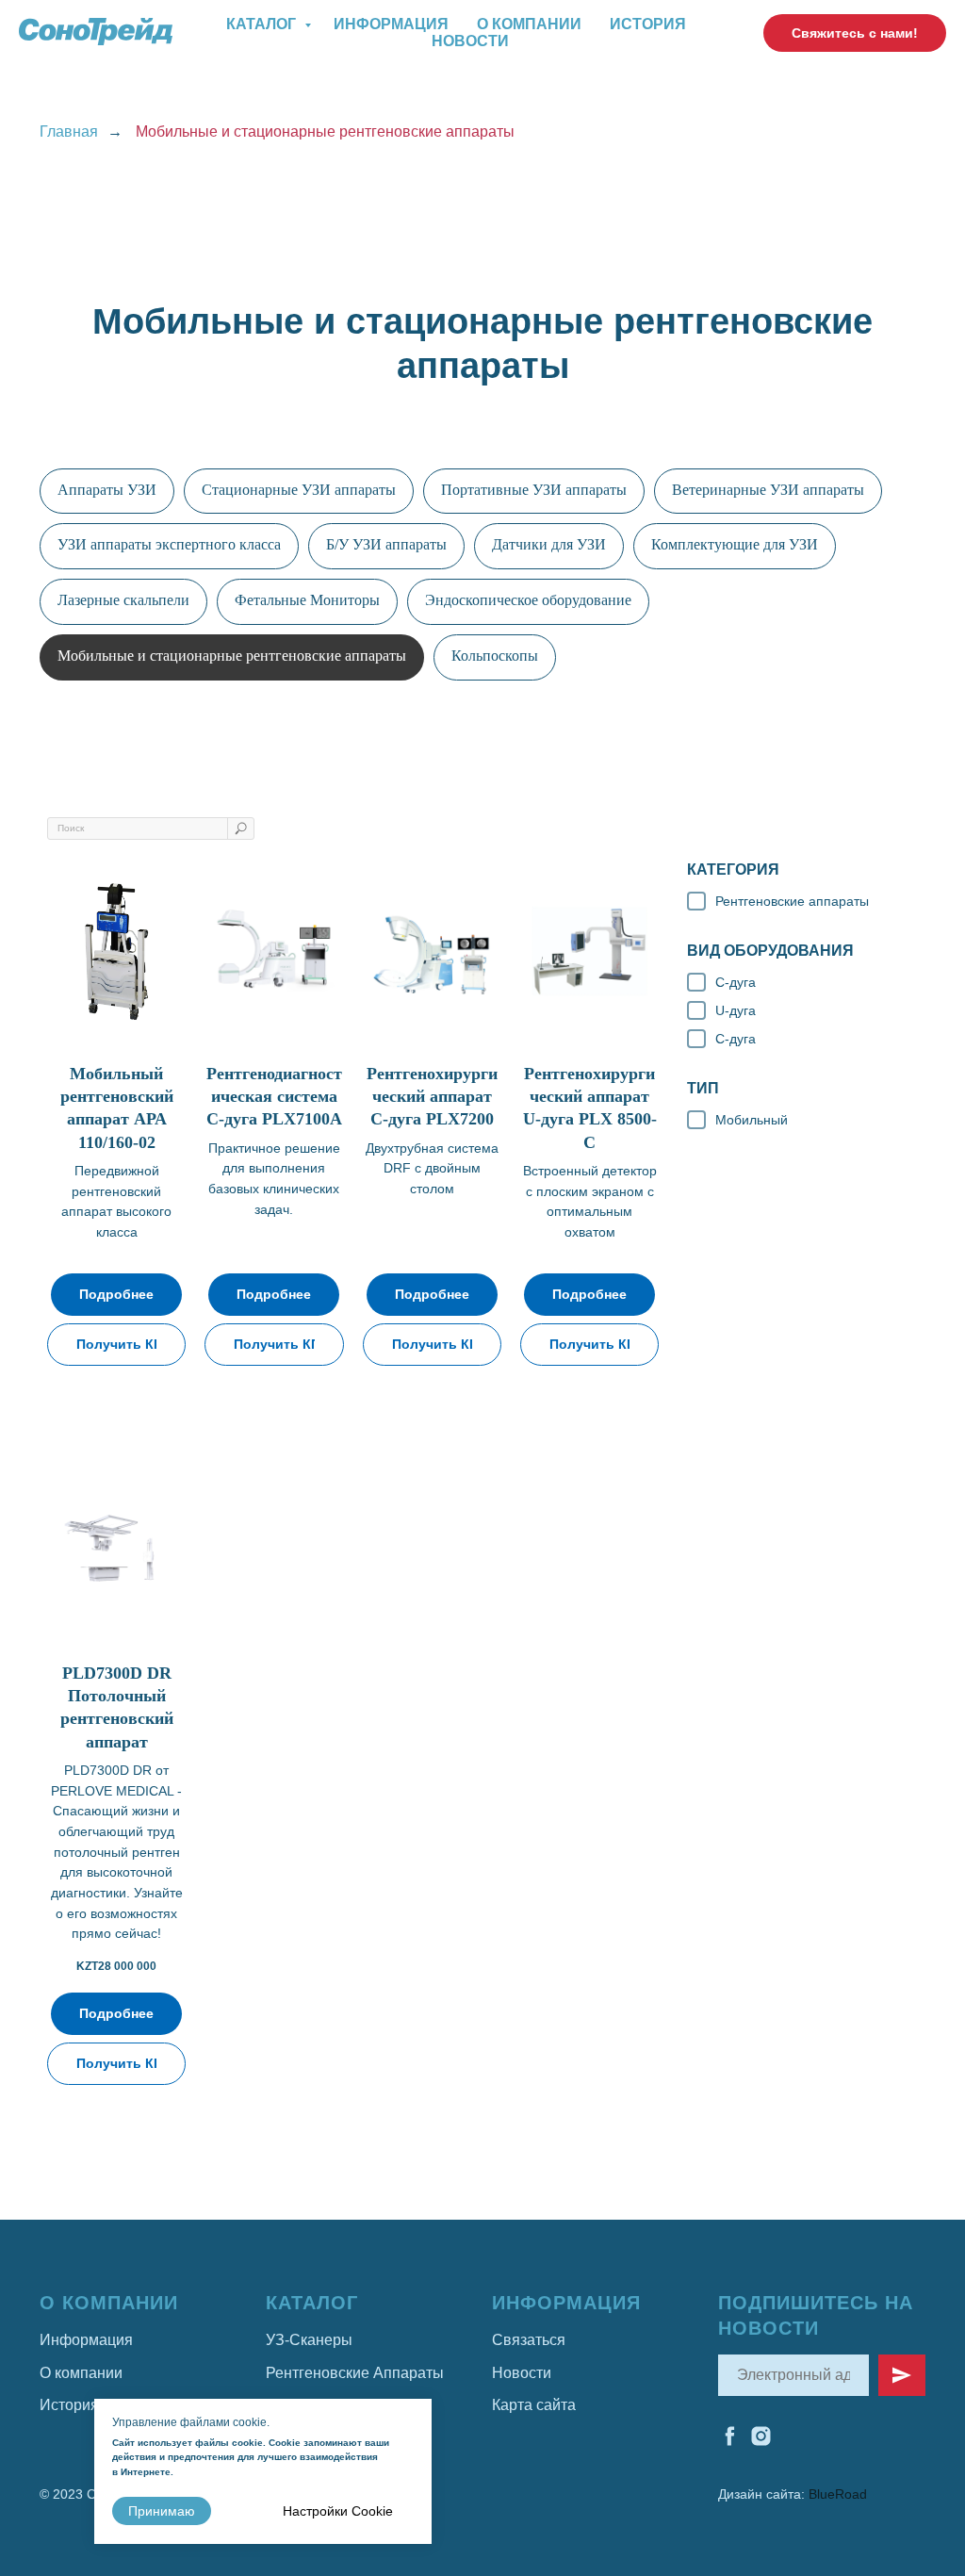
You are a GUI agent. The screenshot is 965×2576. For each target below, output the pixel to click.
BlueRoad (838, 2494)
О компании (529, 24)
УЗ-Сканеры (309, 2340)
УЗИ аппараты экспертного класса (169, 544)
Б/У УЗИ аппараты (386, 544)
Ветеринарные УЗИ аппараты (768, 490)
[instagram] (761, 2436)
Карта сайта (534, 2405)
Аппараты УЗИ (107, 490)
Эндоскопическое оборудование (528, 600)
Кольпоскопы (495, 656)
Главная (69, 131)
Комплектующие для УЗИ (735, 544)
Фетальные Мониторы (307, 600)
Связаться (529, 2340)
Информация (391, 24)
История (648, 24)
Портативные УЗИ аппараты (534, 490)
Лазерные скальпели (123, 600)
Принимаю (162, 2511)
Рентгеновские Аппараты (355, 2373)
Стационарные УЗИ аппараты (299, 490)
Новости (470, 41)
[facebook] (730, 2436)
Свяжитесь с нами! (855, 33)
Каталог (263, 24)
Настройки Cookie (338, 2511)
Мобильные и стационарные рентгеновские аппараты (232, 656)
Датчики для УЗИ (549, 544)
